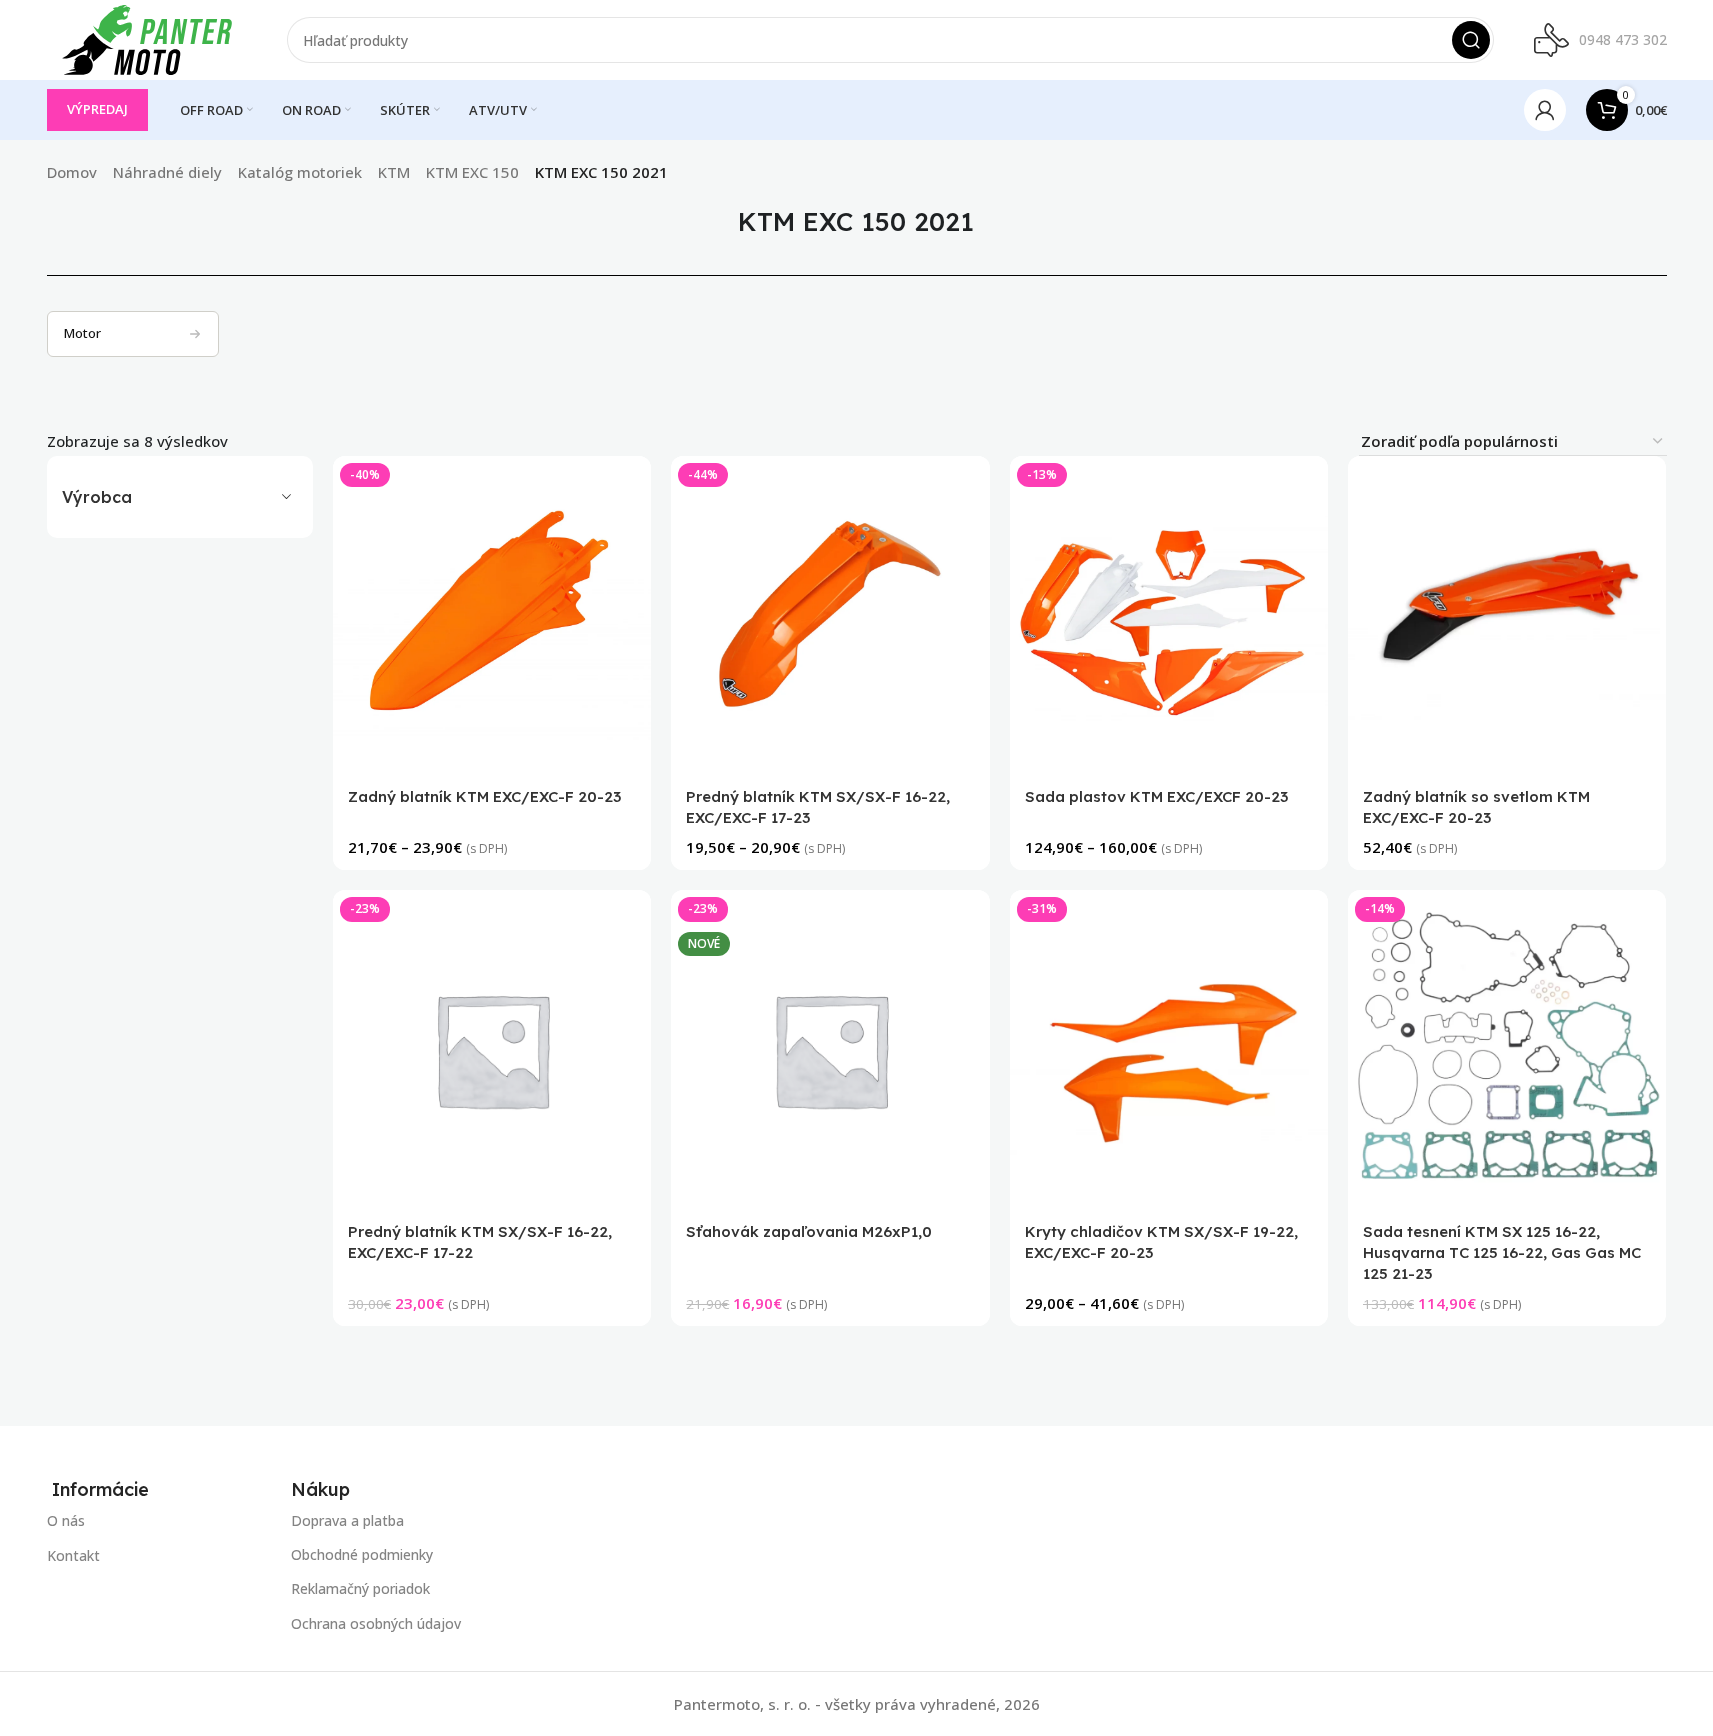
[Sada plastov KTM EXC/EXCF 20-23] (1169, 615)
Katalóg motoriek (300, 172)
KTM (394, 172)
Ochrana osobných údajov (376, 1623)
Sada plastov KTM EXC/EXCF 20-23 (1156, 796)
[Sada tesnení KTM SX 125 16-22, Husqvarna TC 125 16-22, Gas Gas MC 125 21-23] (1507, 1049)
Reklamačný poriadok (360, 1589)
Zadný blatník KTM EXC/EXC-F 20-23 (484, 796)
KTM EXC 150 (472, 172)
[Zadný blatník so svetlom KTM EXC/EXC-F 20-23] (1507, 615)
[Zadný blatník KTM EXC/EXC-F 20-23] (492, 615)
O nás (66, 1520)
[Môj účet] (1545, 110)
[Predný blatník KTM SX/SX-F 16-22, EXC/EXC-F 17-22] (492, 1049)
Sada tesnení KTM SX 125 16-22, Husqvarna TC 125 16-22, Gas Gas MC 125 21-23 (1502, 1252)
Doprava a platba (347, 1520)
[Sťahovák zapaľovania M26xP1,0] (831, 1049)
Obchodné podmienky (362, 1555)
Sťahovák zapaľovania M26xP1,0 (810, 1231)
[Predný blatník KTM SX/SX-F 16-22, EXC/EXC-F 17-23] (831, 615)
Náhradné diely (167, 172)
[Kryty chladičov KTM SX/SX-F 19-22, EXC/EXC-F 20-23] (1169, 1049)
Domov (72, 172)
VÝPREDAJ (97, 109)
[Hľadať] (1471, 40)
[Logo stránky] (147, 38)
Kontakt (73, 1555)
